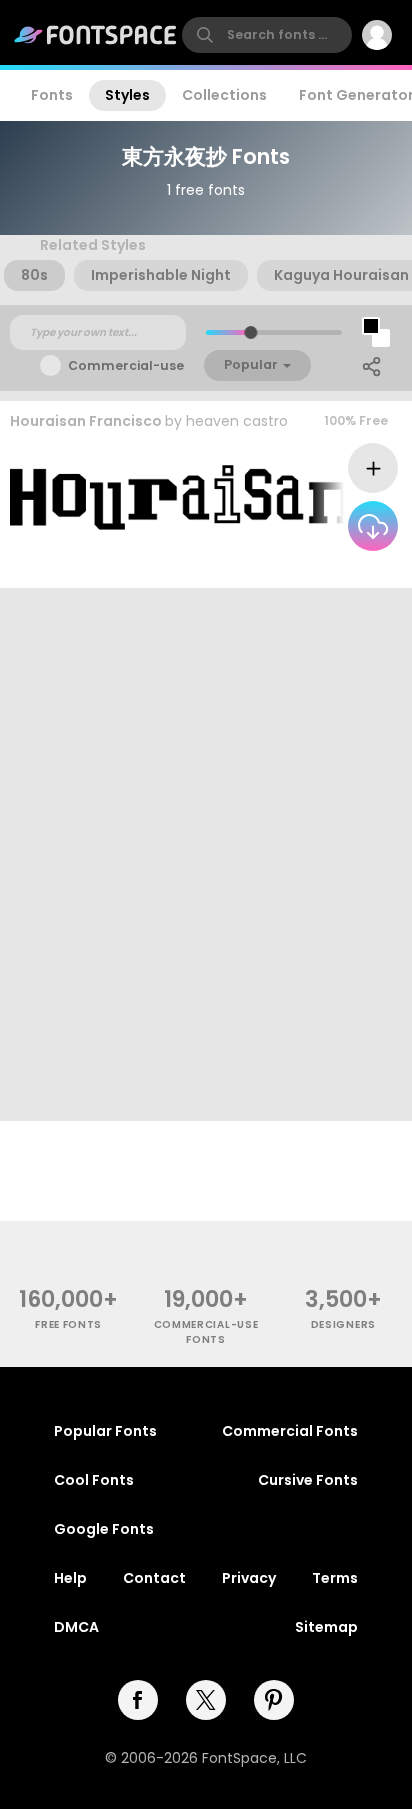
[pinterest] (274, 1700)
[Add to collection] (373, 468)
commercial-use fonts (206, 1332)
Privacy (249, 1578)
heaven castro (237, 421)
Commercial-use (126, 365)
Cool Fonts (94, 1480)
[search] (267, 35)
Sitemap (326, 1627)
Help (70, 1578)
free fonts (68, 1324)
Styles (127, 95)
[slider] (250, 332)
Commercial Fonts (290, 1431)
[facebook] (138, 1700)
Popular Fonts (105, 1431)
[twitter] (206, 1700)
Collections (224, 95)
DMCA (76, 1627)
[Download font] (373, 526)
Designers (343, 1324)
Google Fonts (104, 1529)
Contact (154, 1578)
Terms (335, 1578)
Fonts (52, 95)
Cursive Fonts (308, 1480)
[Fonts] (96, 35)
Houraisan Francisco (86, 421)
